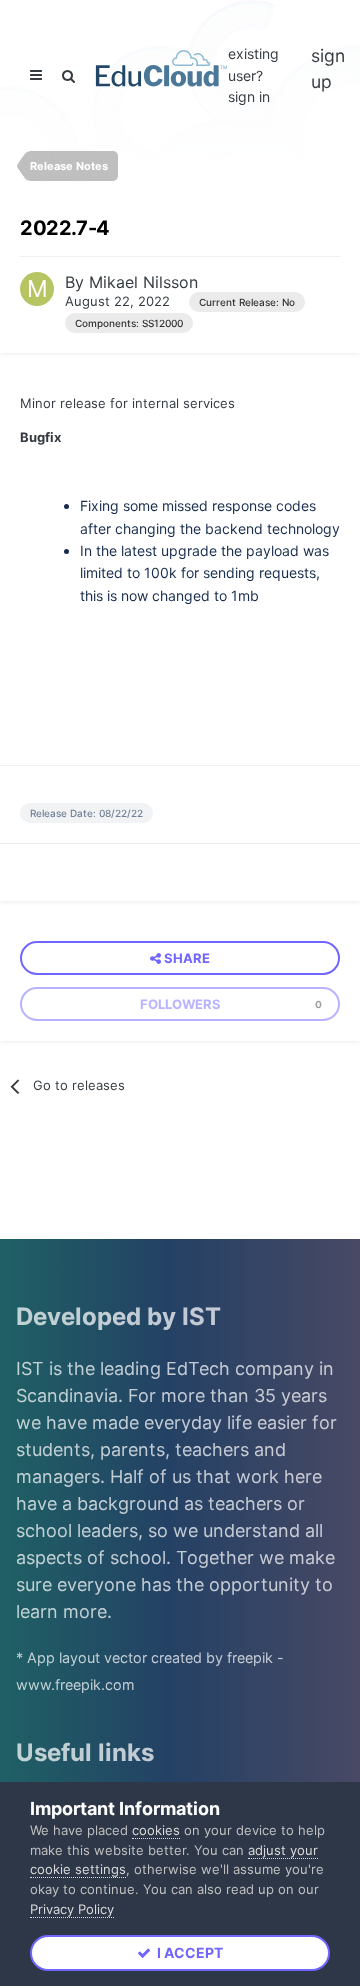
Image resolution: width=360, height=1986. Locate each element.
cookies (156, 1830)
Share (185, 958)
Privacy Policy (72, 1909)
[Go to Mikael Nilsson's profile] (37, 289)
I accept (187, 1952)
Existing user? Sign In (253, 75)
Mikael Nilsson (143, 282)
